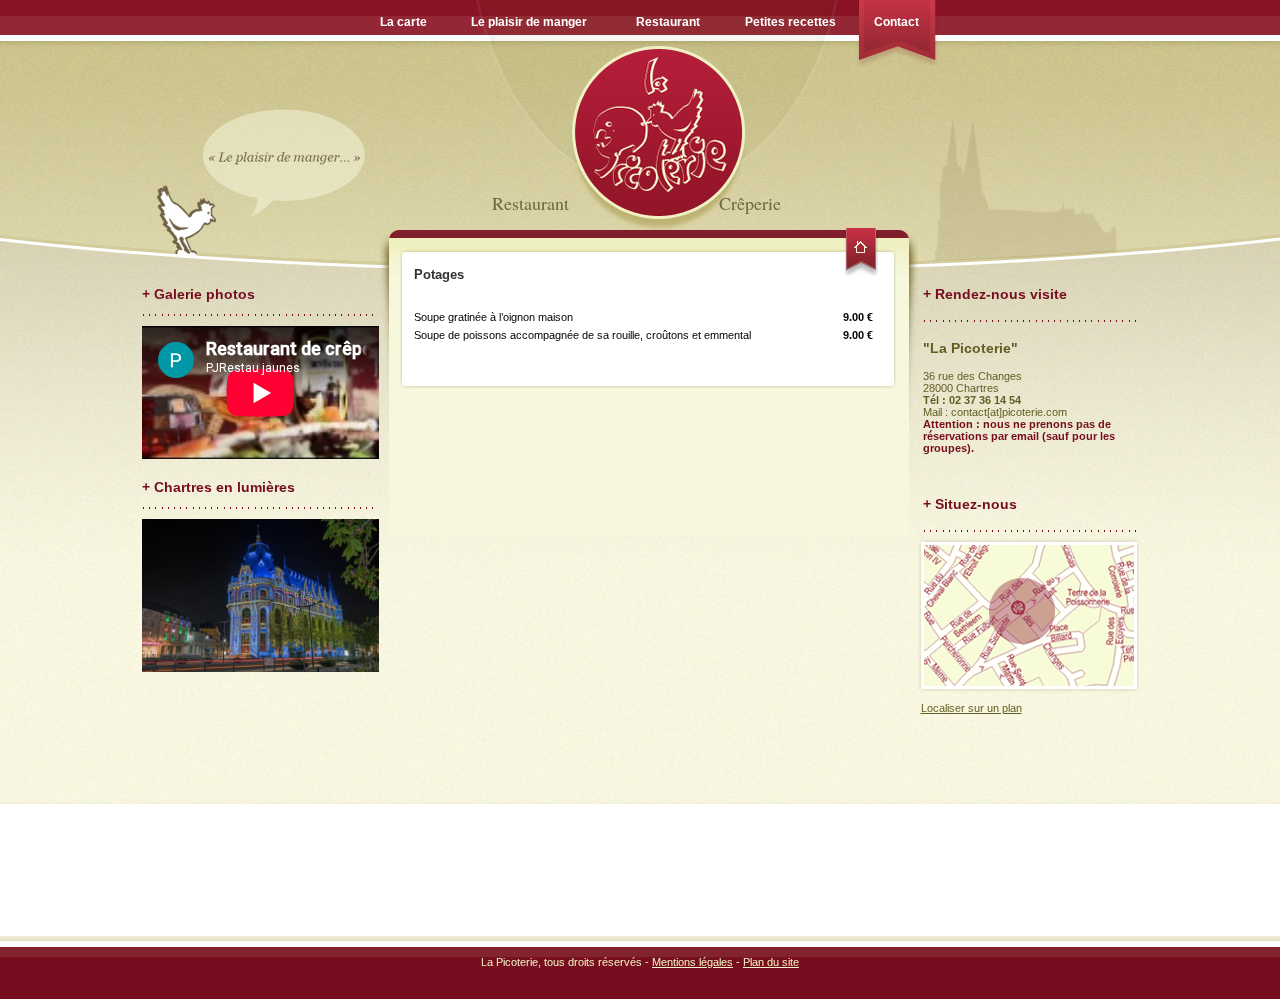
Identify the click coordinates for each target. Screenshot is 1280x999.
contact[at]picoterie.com (1009, 412)
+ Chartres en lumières (218, 487)
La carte (403, 22)
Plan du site (771, 962)
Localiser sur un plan (971, 708)
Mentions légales (692, 962)
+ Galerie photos (198, 294)
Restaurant (668, 22)
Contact (896, 22)
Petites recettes (790, 22)
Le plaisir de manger (529, 22)
